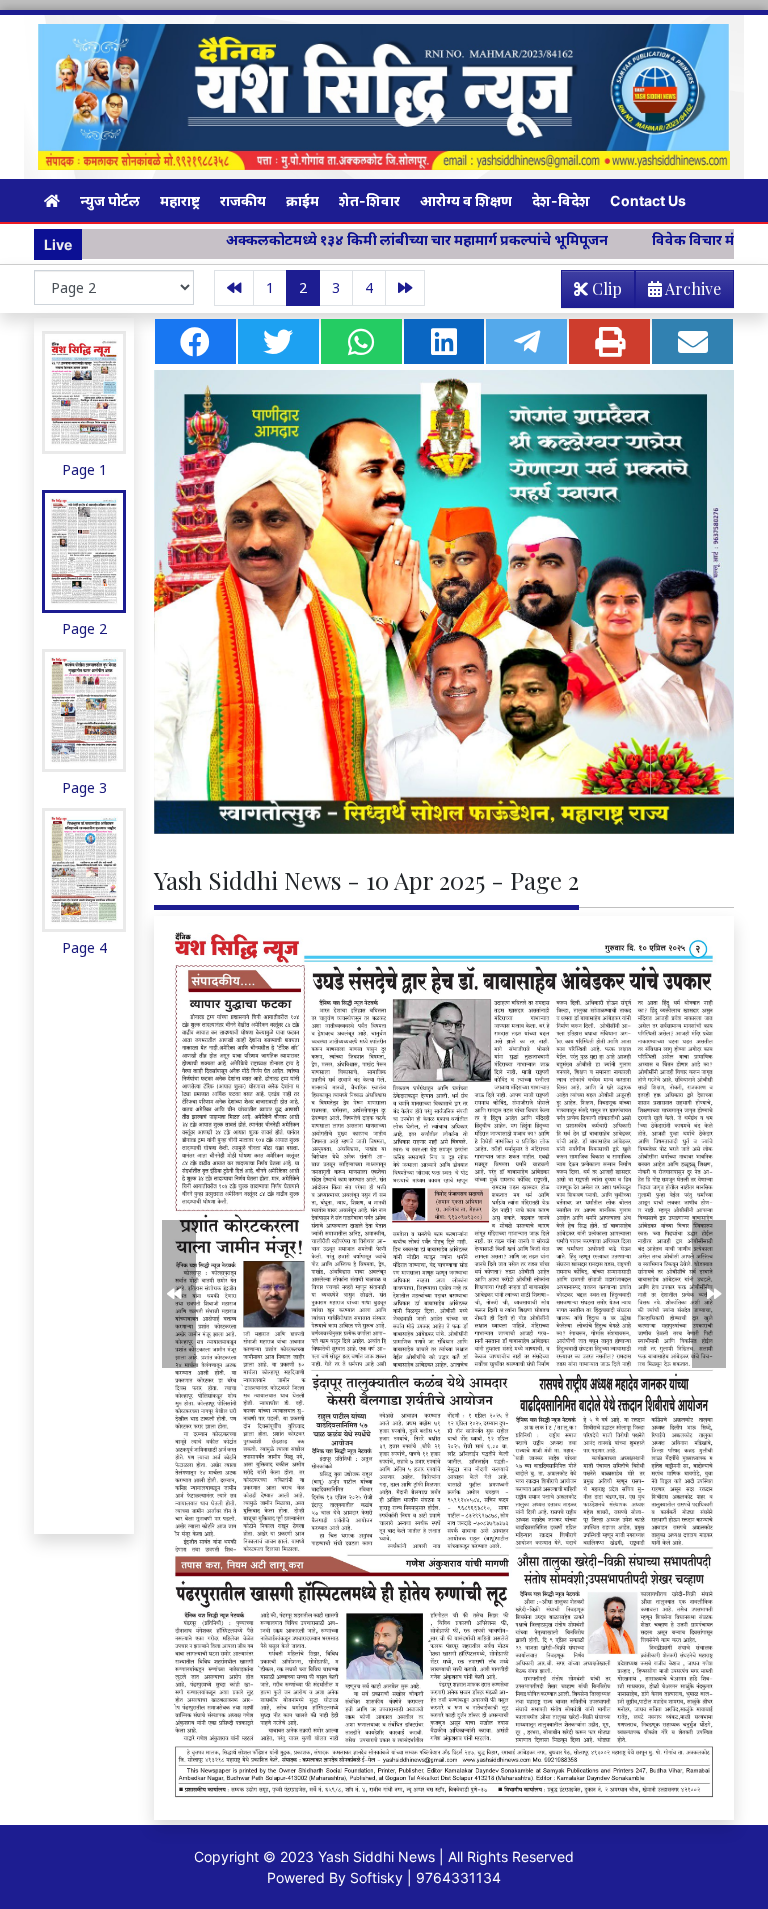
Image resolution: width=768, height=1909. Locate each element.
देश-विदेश (561, 200)
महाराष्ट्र (180, 200)
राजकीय (243, 200)
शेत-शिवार (369, 200)
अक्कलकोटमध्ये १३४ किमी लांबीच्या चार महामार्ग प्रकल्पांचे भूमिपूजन (344, 239)
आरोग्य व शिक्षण (466, 200)
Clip (605, 288)
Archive (691, 288)
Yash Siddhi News (376, 1856)
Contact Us (648, 200)
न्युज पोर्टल (110, 200)
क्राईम (302, 200)
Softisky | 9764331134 (425, 1877)
